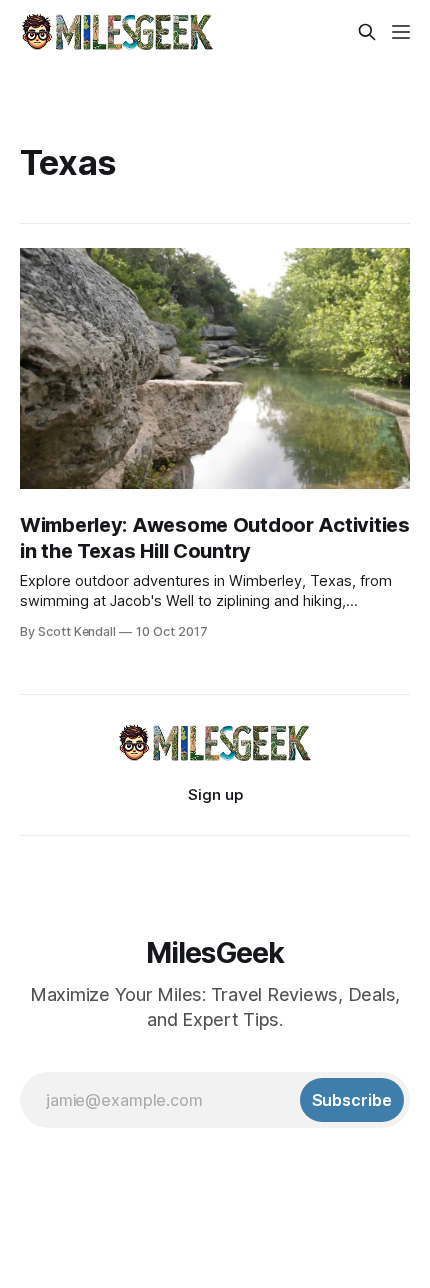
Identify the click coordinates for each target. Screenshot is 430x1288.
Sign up (215, 794)
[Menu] (401, 32)
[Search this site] (367, 32)
